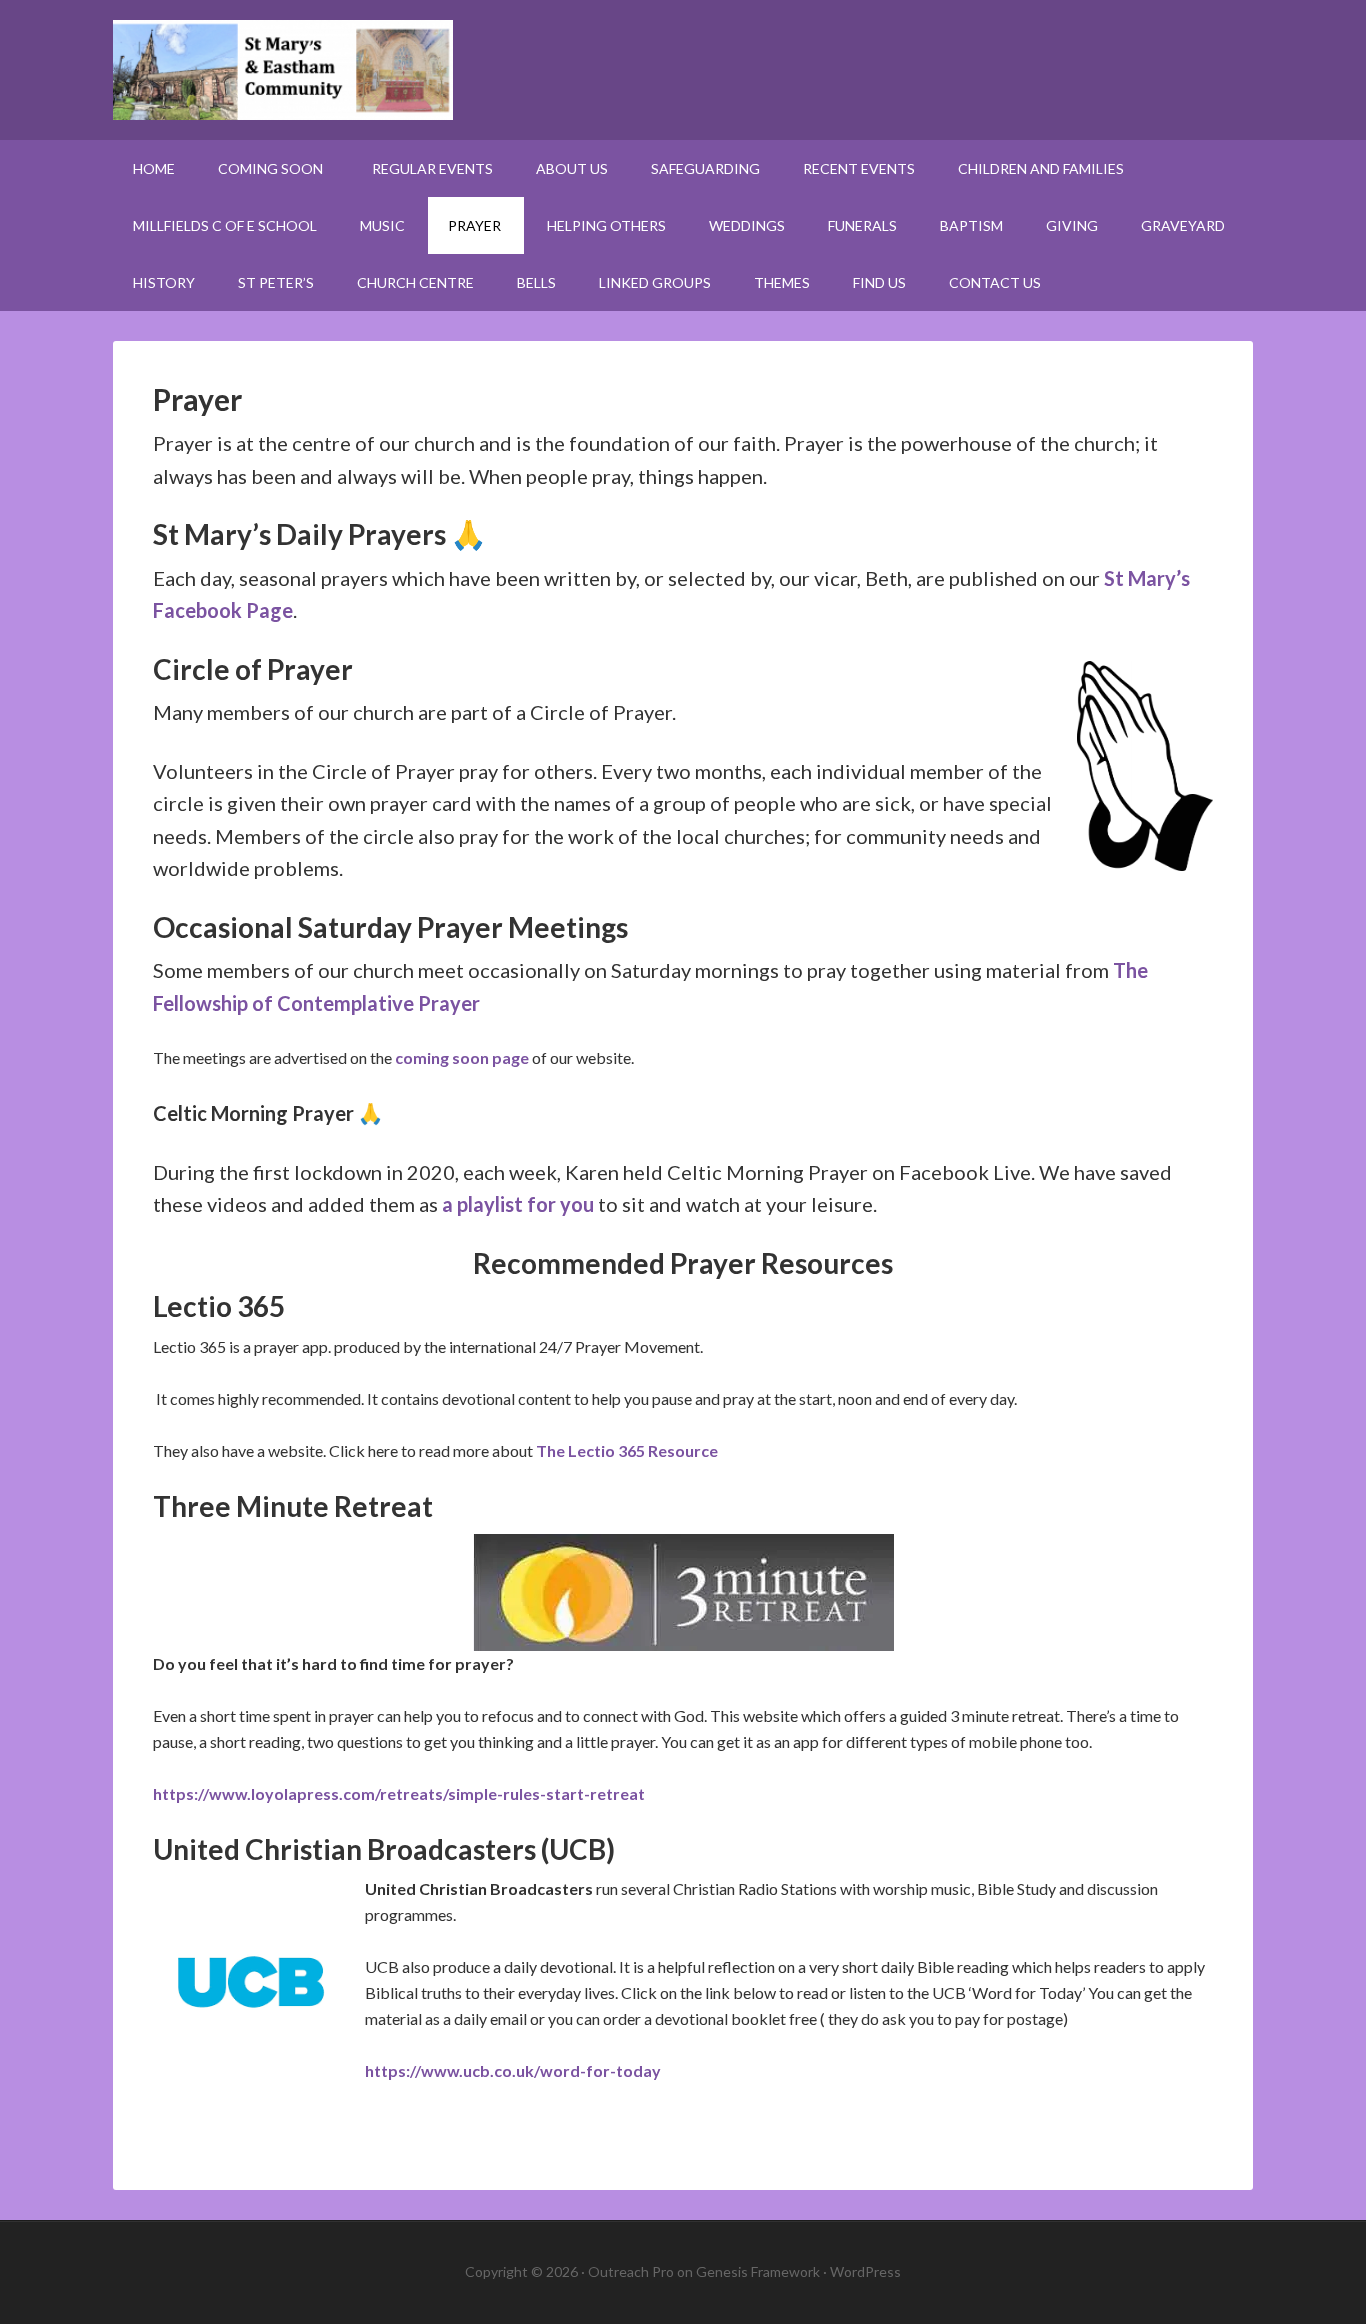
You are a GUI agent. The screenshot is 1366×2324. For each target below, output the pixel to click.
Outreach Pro (631, 2271)
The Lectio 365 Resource (627, 1450)
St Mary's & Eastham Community (683, 70)
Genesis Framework (758, 2271)
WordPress (865, 2271)
